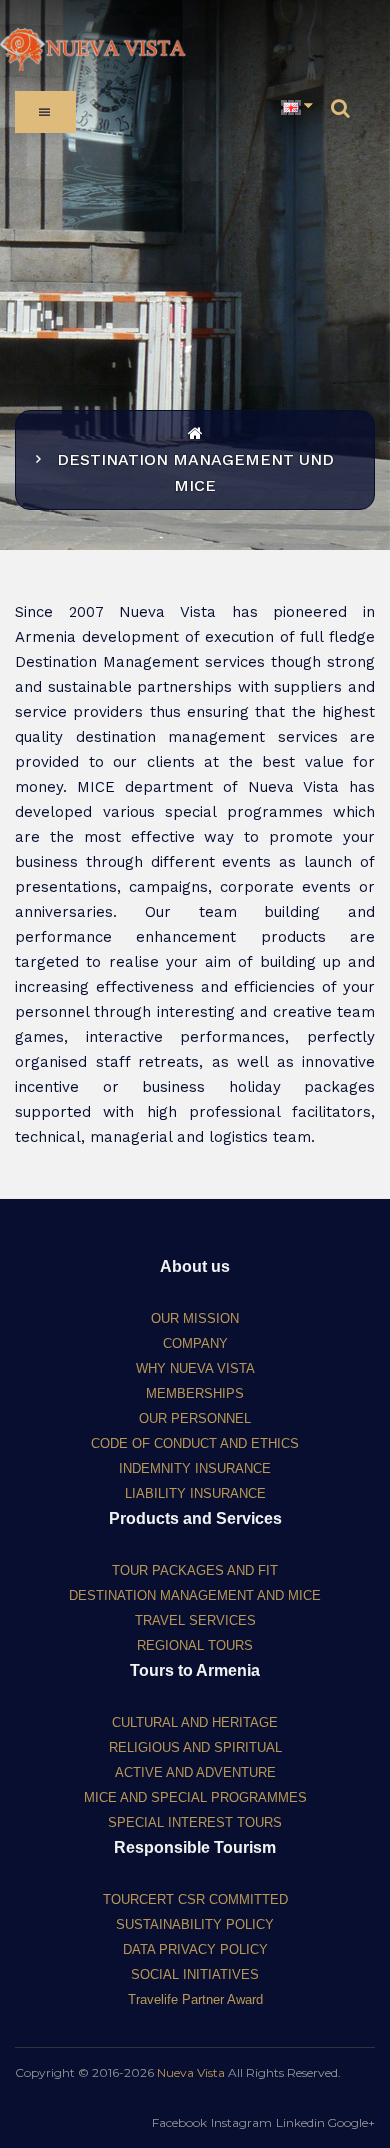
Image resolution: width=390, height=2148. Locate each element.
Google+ (351, 2122)
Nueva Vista (191, 2072)
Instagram (241, 2122)
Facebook (179, 2122)
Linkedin (300, 2122)
